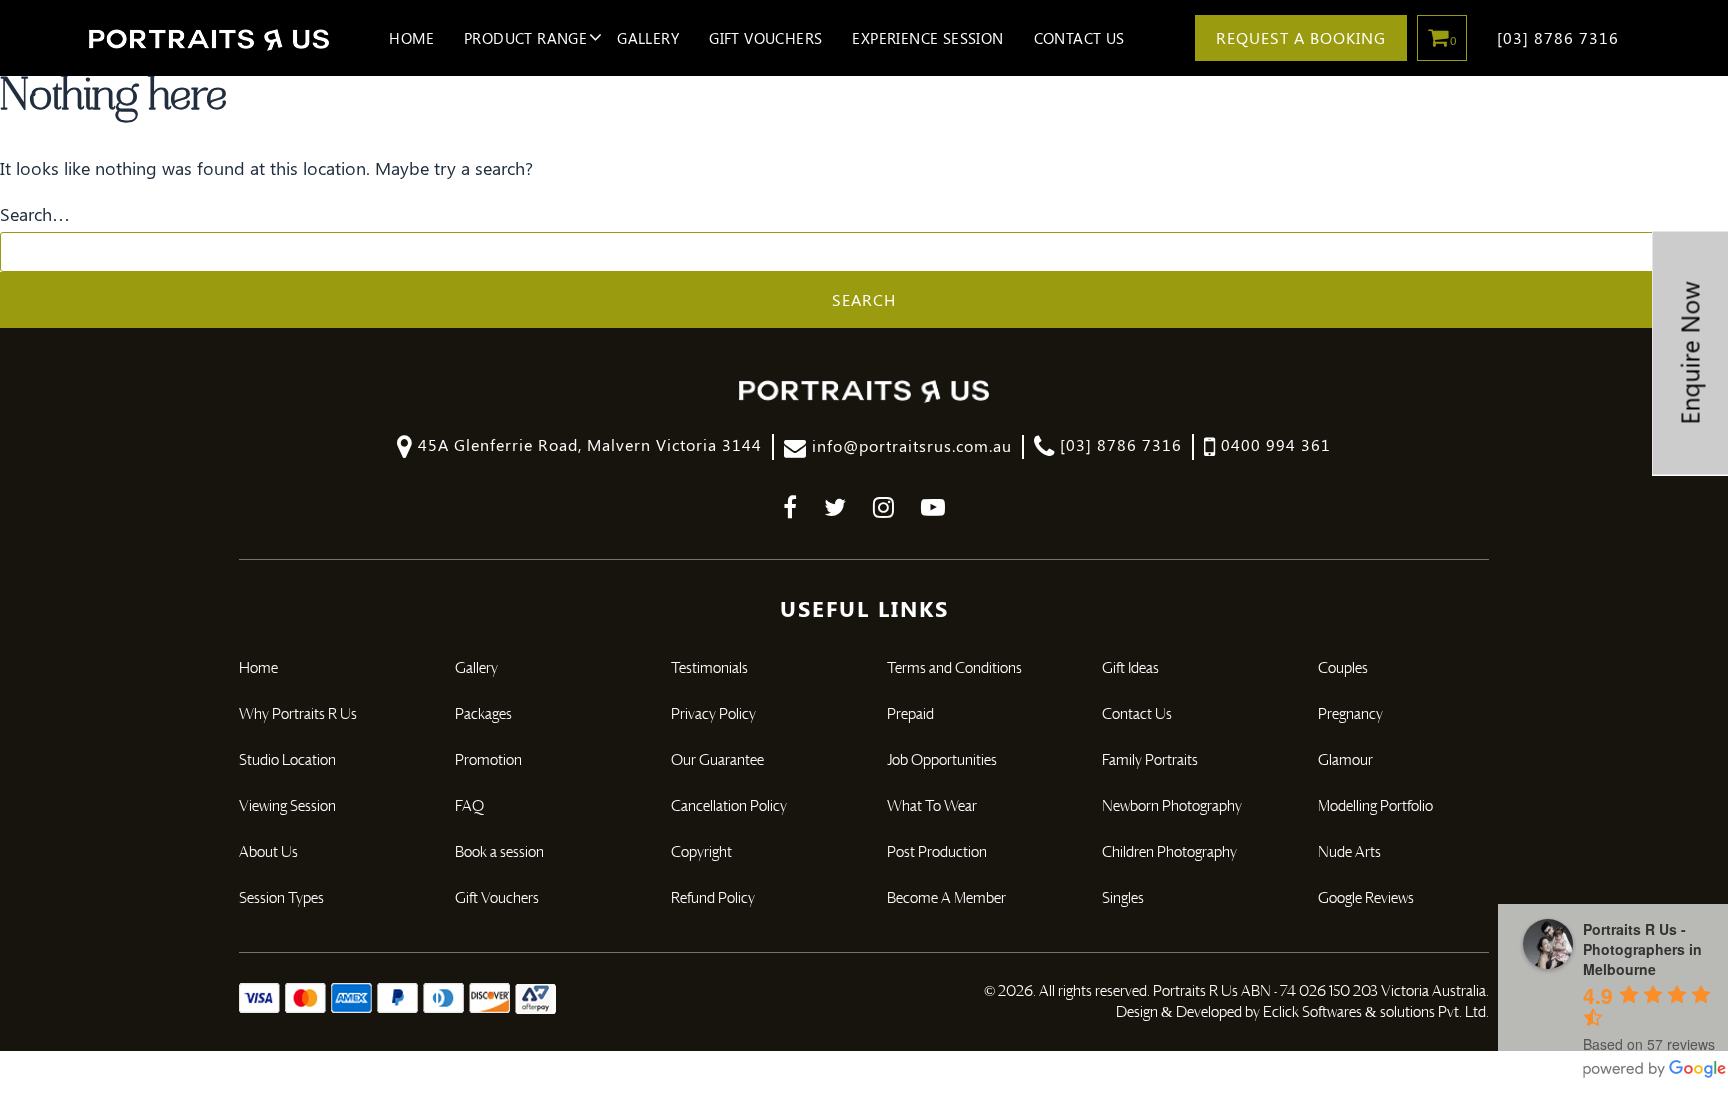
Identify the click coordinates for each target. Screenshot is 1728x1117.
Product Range (525, 38)
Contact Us (1079, 38)
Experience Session (927, 38)
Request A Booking (1301, 37)
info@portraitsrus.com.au (909, 445)
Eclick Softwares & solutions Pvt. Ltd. (1376, 1012)
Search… (35, 214)
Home (411, 38)
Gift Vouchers (765, 38)
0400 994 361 (1273, 444)
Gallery (648, 38)
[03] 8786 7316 (1558, 37)
